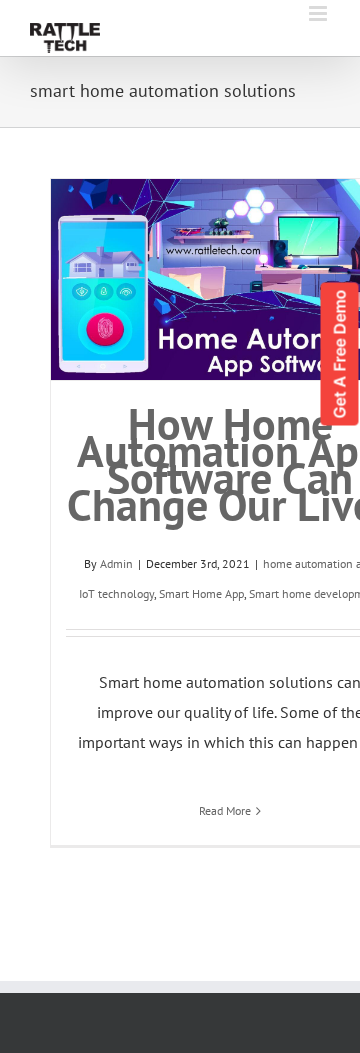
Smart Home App (201, 593)
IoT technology (116, 593)
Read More (225, 810)
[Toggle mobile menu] (319, 13)
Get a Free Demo (340, 354)
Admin (116, 563)
